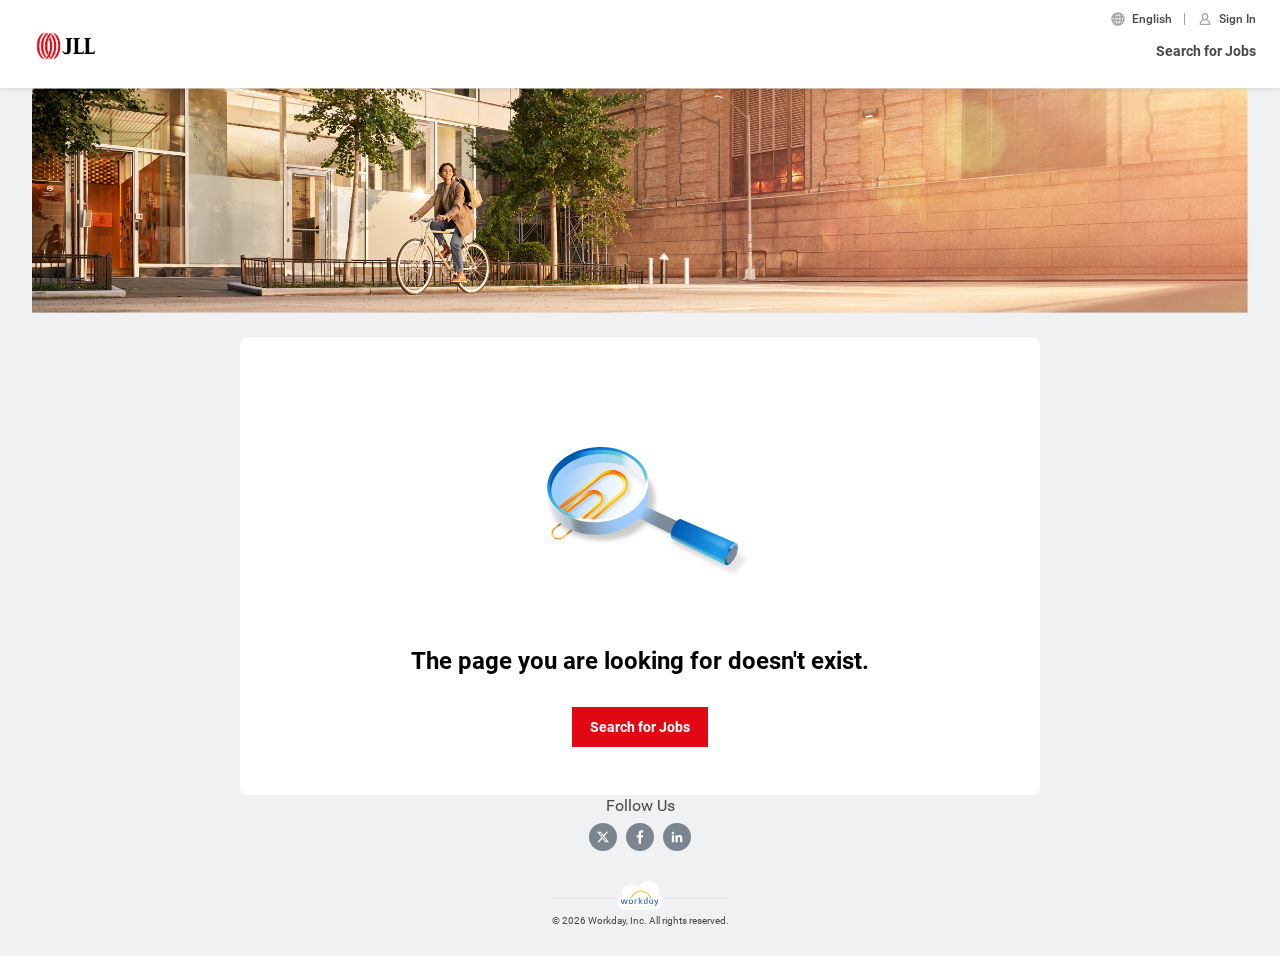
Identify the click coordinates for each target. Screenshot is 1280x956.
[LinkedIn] (677, 837)
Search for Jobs (1206, 51)
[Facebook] (640, 837)
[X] (603, 837)
